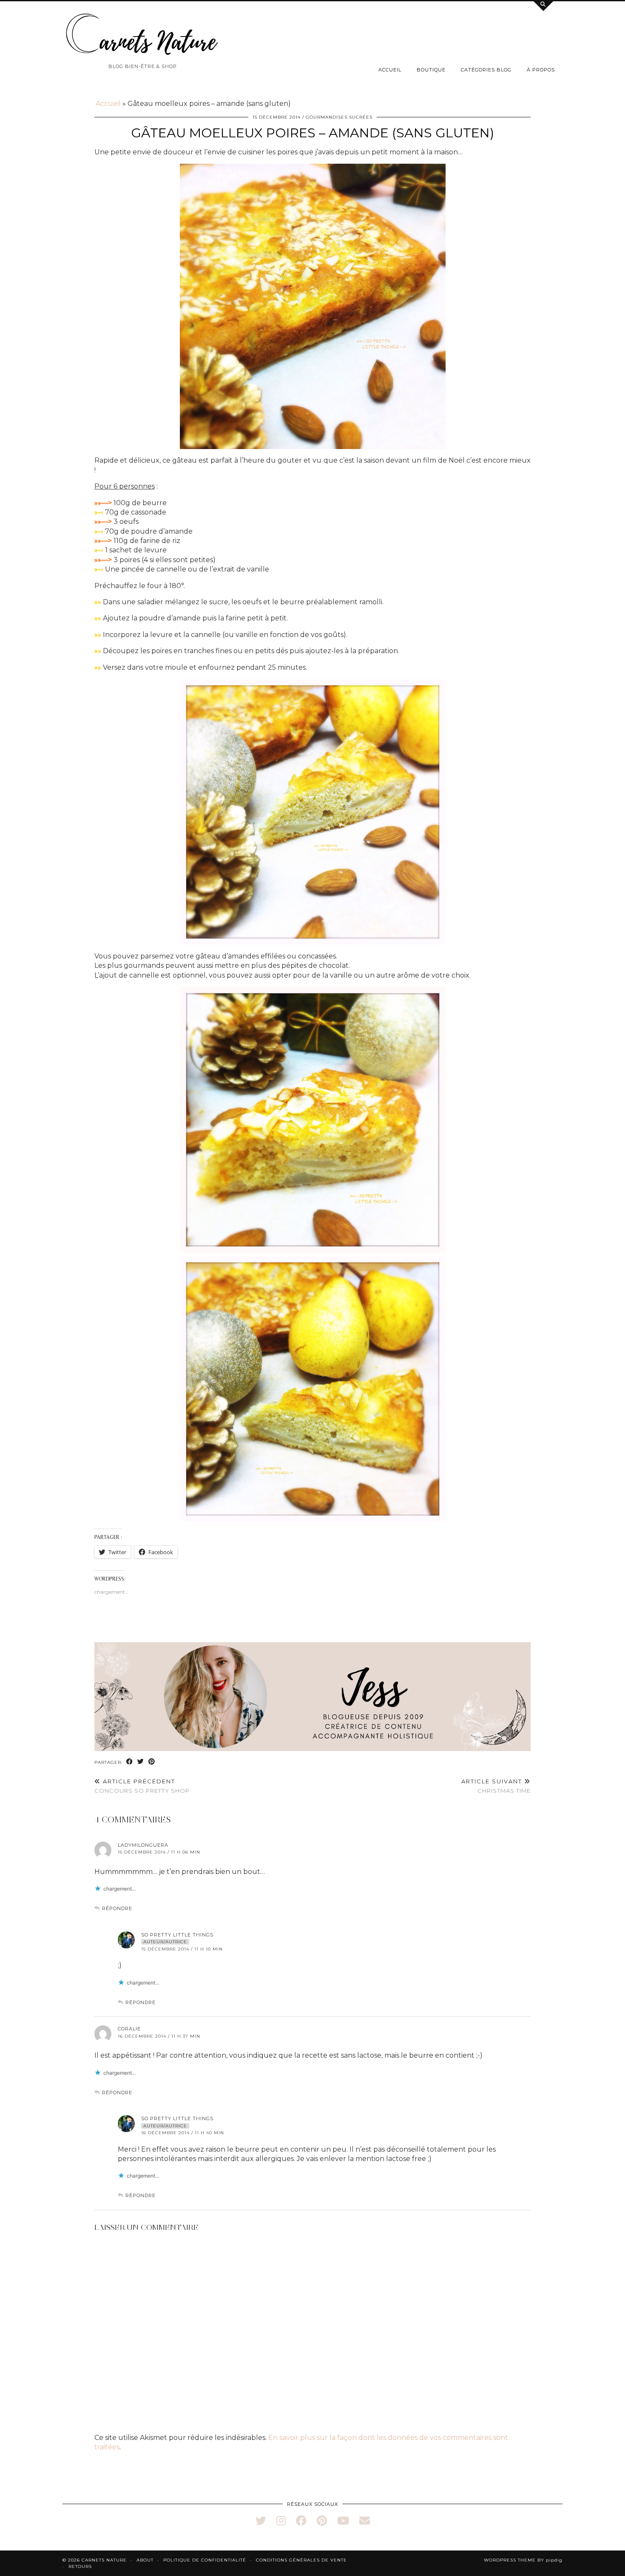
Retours (80, 2566)
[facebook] (301, 2521)
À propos (541, 70)
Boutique (431, 70)
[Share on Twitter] (141, 1762)
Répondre (117, 1908)
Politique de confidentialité (205, 2560)
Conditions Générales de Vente (301, 2560)
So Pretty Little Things (177, 1935)
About (145, 2560)
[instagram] (281, 2521)
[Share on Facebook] (130, 1762)
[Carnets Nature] (142, 34)
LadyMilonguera (143, 1845)
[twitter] (261, 2521)
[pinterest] (322, 2521)
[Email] (365, 2521)
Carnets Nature (104, 2560)
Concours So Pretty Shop (142, 1786)
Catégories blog (486, 70)
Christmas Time (496, 1786)
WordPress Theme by (523, 2560)
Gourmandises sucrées (339, 117)
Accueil (390, 70)
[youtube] (343, 2521)
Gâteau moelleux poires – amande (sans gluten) (312, 133)
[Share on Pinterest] (152, 1762)
